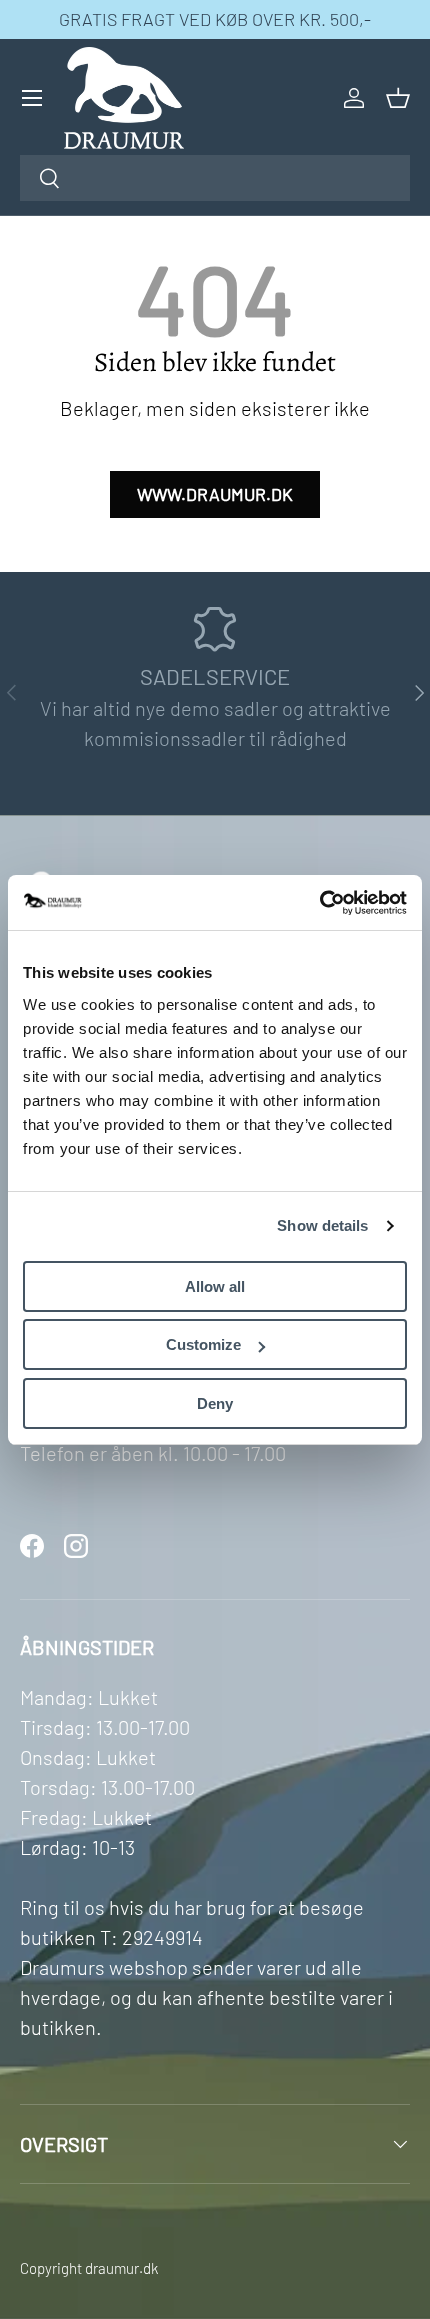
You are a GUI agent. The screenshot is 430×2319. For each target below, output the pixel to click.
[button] (398, 98)
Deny (215, 1403)
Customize (203, 1344)
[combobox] (215, 178)
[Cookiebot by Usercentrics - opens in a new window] (319, 903)
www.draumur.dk (215, 494)
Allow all (215, 1286)
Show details (322, 1225)
